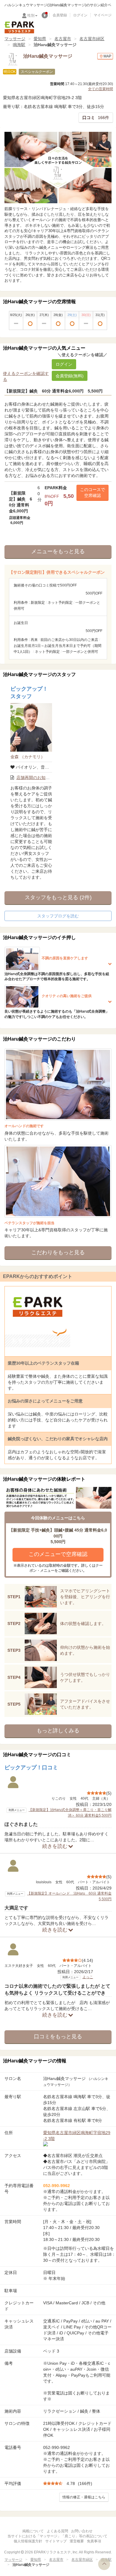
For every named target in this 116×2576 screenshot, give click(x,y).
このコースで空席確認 (93, 492)
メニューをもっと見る (58, 551)
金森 (28, 757)
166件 (96, 118)
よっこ (88, 1977)
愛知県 (40, 39)
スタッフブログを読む (58, 916)
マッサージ (15, 39)
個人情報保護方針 (28, 2541)
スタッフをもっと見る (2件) (58, 897)
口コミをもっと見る (58, 2037)
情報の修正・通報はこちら (84, 2497)
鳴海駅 (19, 45)
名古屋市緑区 (92, 39)
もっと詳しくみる (58, 1731)
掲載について (33, 2531)
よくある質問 (57, 2531)
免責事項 (94, 2541)
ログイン (80, 15)
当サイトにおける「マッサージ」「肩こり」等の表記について (57, 2536)
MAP (107, 56)
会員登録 (60, 15)
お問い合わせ (82, 2531)
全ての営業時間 (101, 89)
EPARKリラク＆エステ (19, 27)
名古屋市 (63, 39)
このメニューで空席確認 (58, 1554)
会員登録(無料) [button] (70, 376)
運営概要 (77, 2541)
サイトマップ (56, 2541)
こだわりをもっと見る (58, 1252)
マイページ (103, 15)
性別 (31, 15)
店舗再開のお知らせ (35, 778)
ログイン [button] (64, 364)
